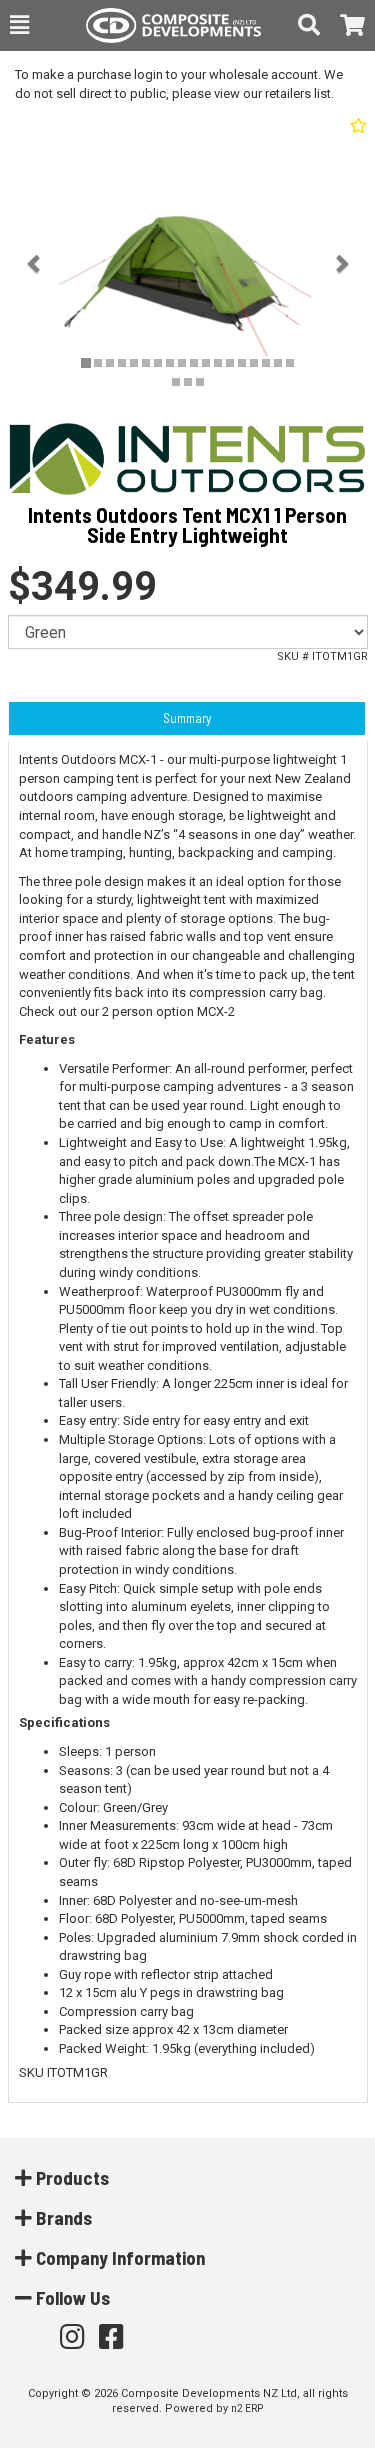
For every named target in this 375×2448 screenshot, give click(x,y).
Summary (187, 718)
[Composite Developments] (163, 25)
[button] (19, 25)
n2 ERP (247, 2408)
